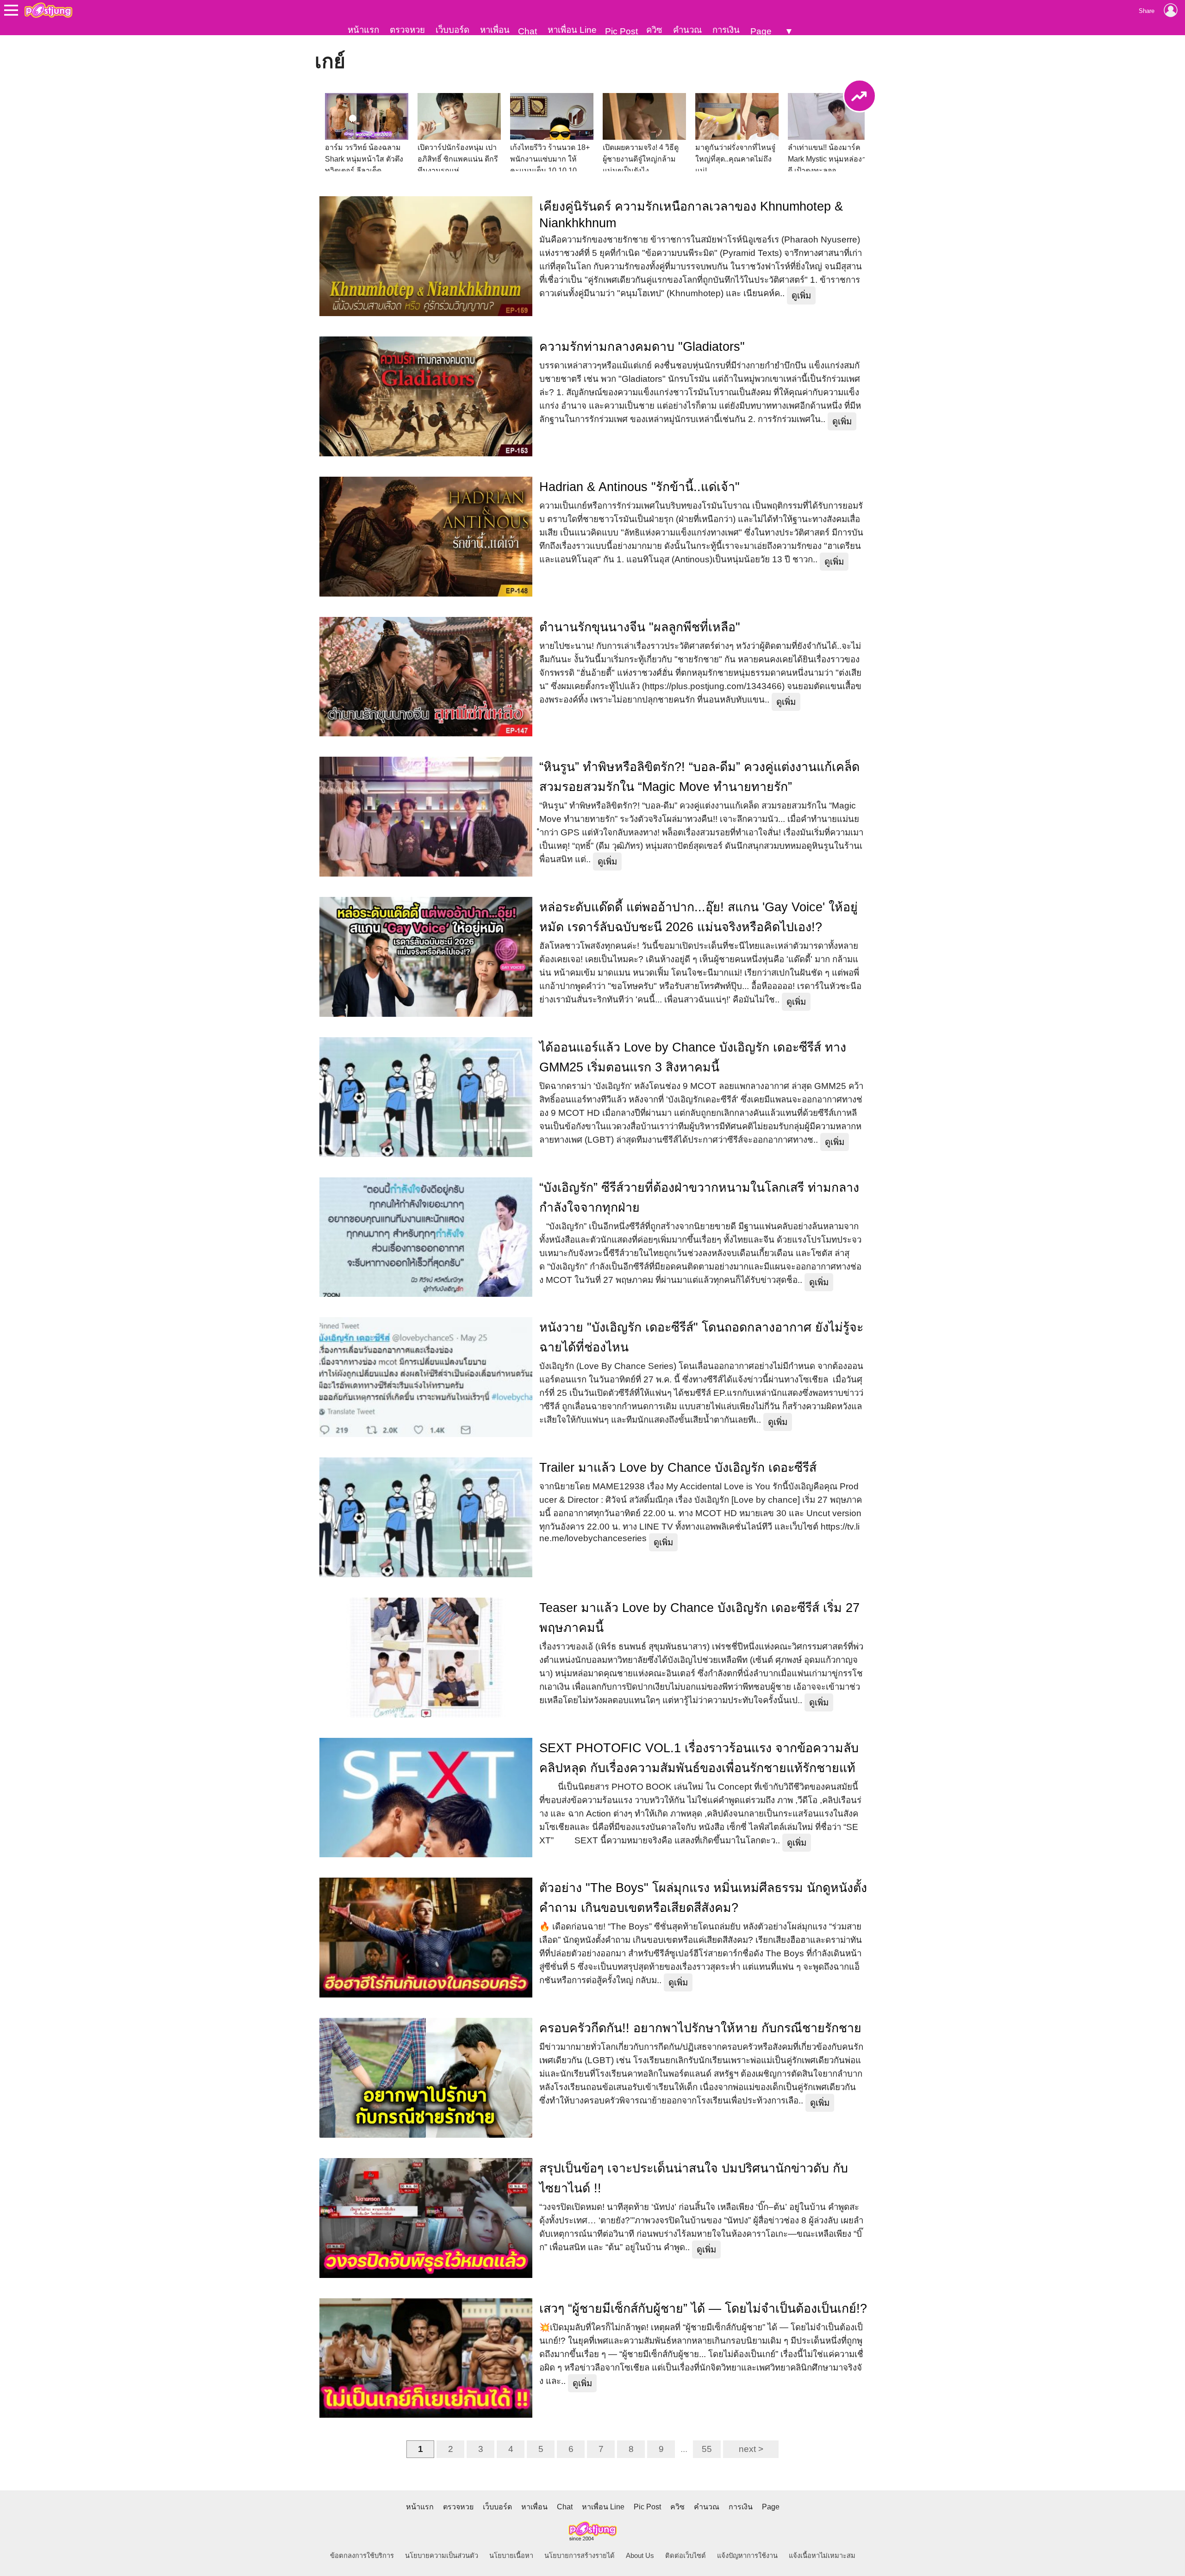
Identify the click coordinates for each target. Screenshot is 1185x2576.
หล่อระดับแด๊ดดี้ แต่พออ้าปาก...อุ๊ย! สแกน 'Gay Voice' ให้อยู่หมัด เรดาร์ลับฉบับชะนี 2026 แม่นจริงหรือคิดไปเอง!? (699, 917)
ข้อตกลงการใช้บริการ (362, 2556)
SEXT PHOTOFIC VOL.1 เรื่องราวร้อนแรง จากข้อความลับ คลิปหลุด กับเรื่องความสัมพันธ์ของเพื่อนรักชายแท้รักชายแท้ (699, 1758)
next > (751, 2449)
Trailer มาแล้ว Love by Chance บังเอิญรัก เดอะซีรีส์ (678, 1468)
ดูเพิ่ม (801, 296)
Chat (527, 31)
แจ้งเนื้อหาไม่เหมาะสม (822, 2556)
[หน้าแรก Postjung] (48, 10)
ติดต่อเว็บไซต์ (686, 2556)
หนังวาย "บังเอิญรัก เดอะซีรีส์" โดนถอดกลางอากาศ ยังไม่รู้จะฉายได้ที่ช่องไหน (701, 1337)
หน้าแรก (363, 30)
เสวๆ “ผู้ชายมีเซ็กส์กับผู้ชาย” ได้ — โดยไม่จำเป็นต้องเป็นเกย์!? (703, 2308)
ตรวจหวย (407, 30)
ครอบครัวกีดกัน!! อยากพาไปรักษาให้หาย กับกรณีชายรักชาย (700, 2028)
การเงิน (726, 30)
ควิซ (654, 30)
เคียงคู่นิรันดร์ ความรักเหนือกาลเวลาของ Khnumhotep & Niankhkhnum (691, 215)
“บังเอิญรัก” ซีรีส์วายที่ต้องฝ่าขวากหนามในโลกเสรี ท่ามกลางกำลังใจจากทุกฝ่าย (699, 1198)
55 (707, 2449)
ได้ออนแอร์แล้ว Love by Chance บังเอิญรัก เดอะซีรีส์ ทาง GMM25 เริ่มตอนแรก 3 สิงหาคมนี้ (693, 1057)
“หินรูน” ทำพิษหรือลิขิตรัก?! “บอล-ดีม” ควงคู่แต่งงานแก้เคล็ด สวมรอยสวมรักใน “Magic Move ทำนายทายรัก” (699, 777)
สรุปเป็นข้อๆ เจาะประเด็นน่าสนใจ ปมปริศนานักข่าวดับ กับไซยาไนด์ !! (694, 2178)
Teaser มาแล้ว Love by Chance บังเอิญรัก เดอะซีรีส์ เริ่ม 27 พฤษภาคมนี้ (699, 1618)
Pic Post (621, 31)
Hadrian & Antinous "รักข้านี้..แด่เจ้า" (639, 487)
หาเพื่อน (495, 30)
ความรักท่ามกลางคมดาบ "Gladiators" (642, 347)
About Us (640, 2556)
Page (761, 31)
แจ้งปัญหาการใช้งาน (747, 2556)
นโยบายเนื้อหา (511, 2556)
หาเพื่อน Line (572, 30)
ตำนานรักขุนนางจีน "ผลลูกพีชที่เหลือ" (640, 627)
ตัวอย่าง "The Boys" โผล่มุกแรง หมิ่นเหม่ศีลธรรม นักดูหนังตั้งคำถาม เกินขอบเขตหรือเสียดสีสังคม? (703, 1898)
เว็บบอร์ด (452, 30)
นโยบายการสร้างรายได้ (580, 2556)
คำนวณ (687, 30)
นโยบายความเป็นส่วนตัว (442, 2556)
